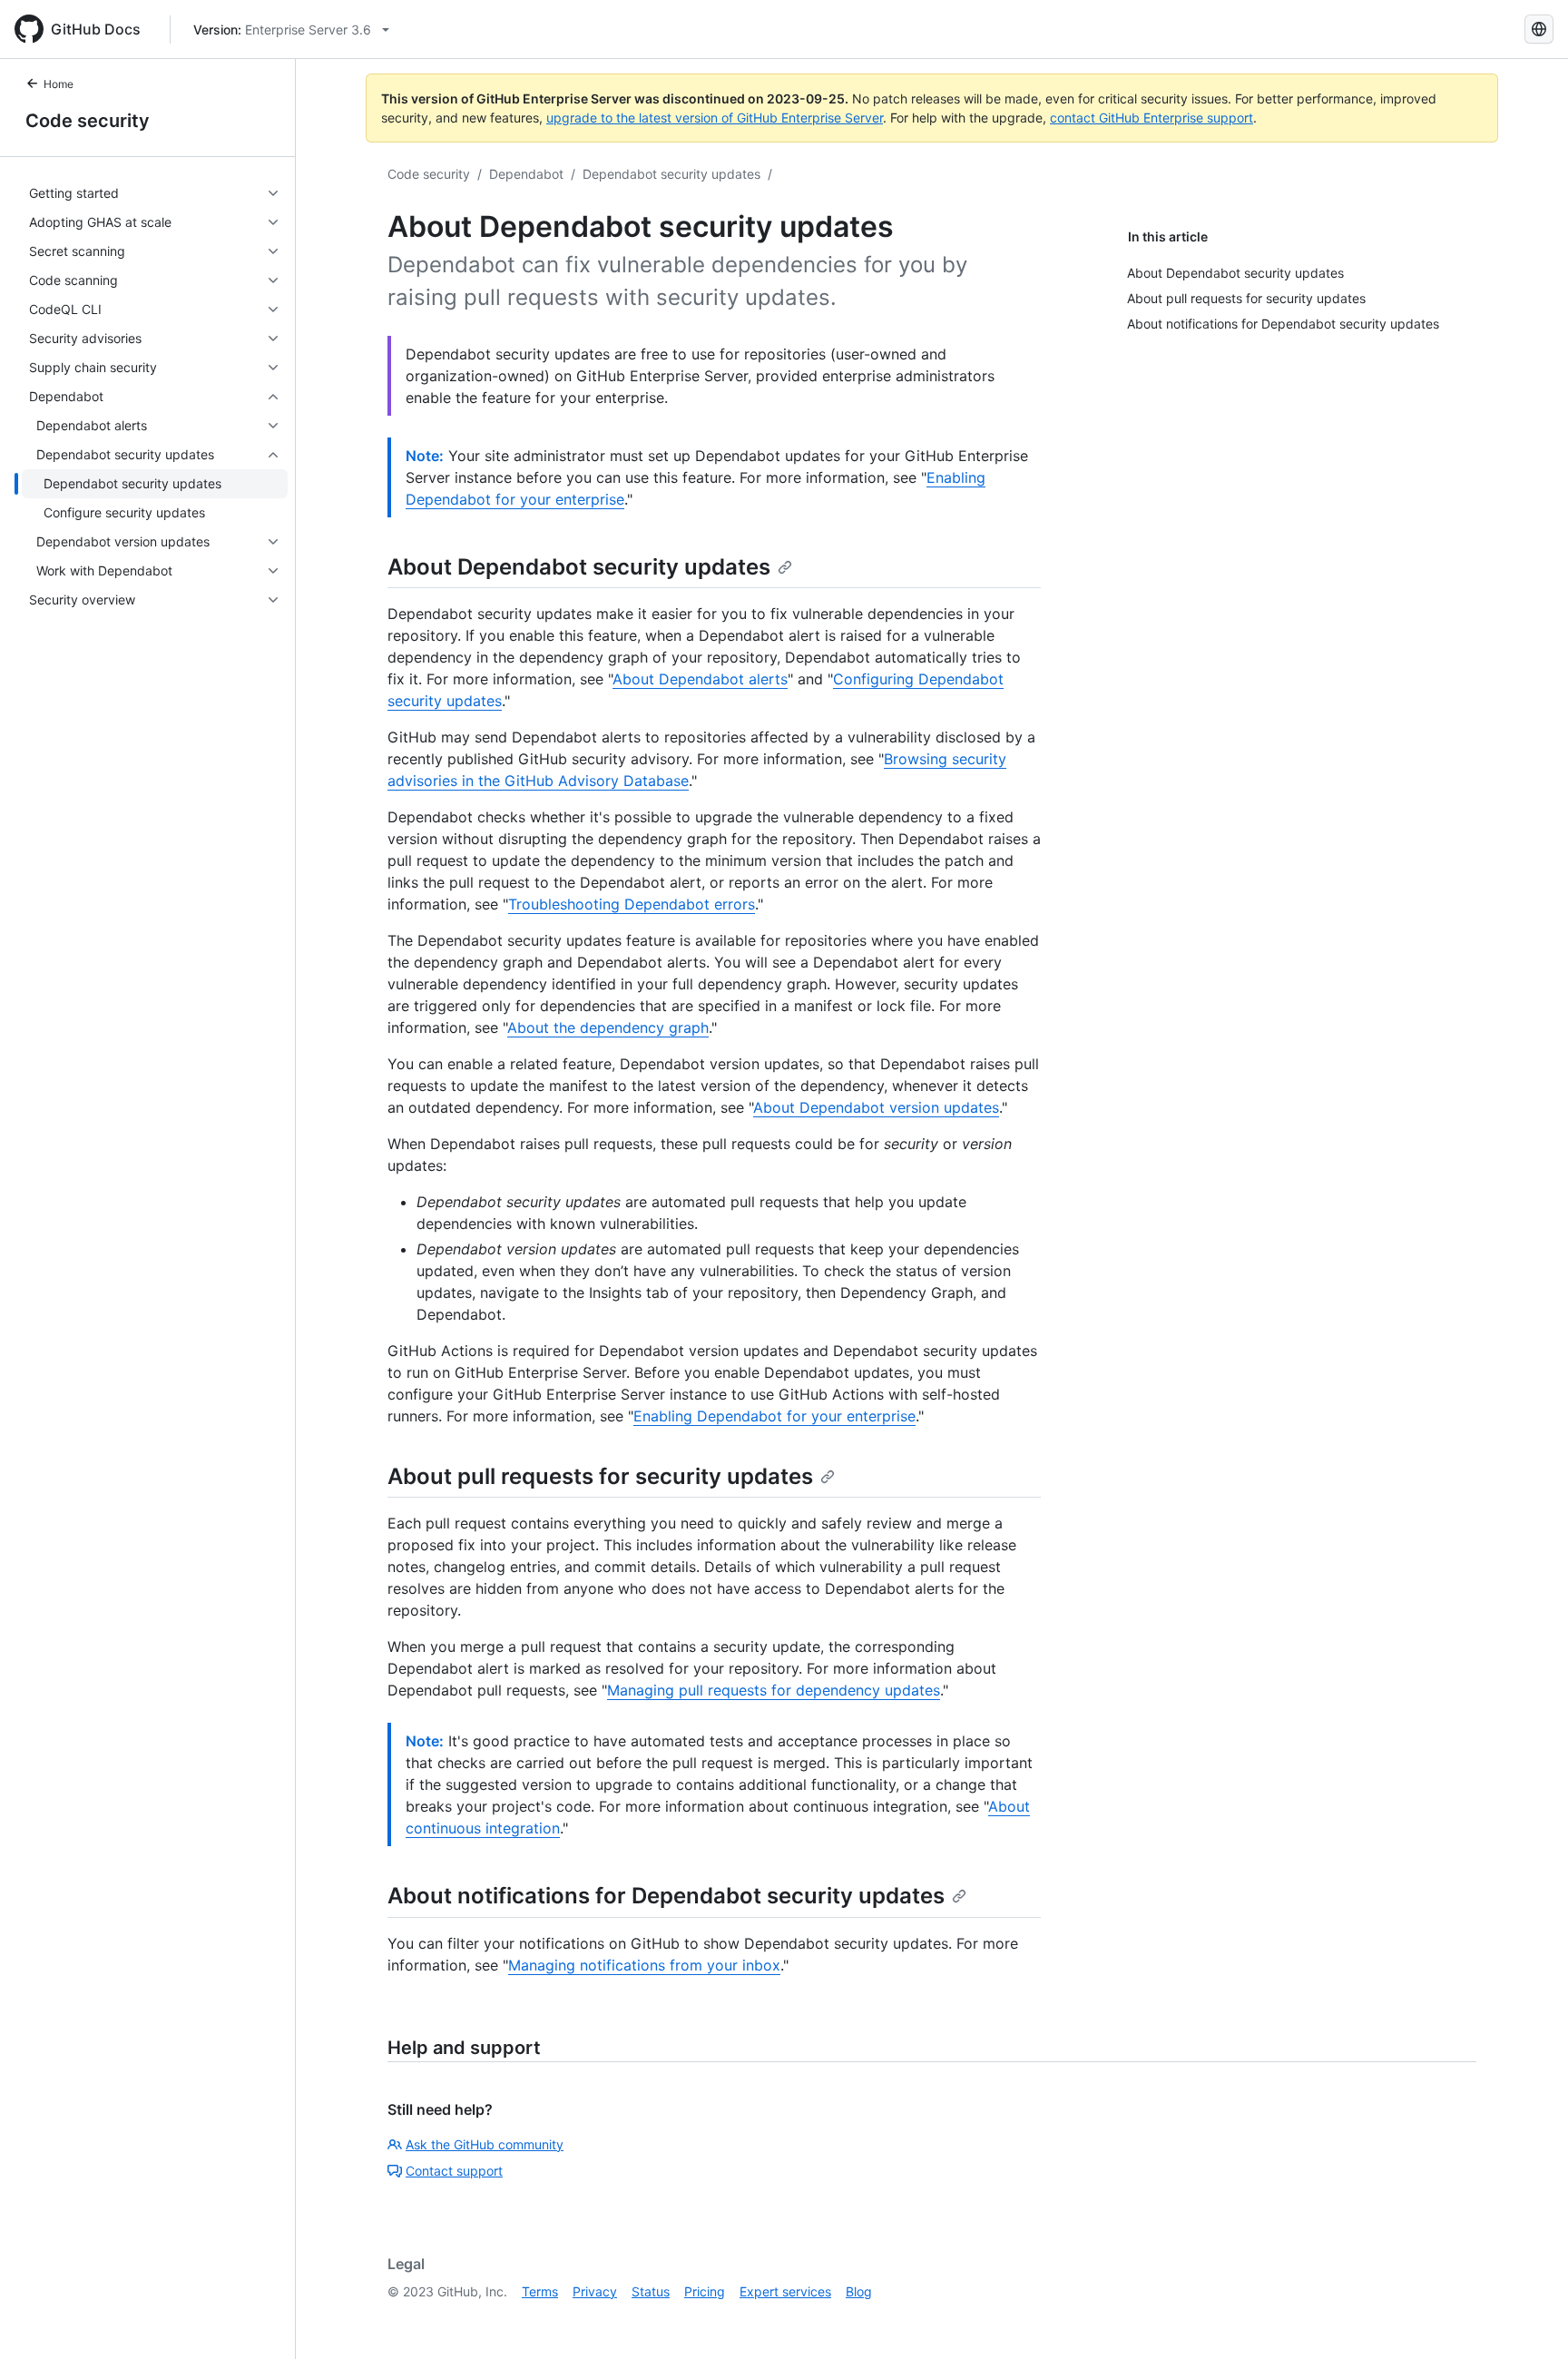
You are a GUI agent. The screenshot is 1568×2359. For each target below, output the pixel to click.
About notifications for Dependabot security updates (666, 1896)
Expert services (785, 2291)
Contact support (454, 2171)
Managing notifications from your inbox (644, 1965)
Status (651, 2291)
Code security (88, 121)
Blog (859, 2291)
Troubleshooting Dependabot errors (632, 904)
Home (59, 84)
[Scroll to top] (1528, 2319)
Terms (540, 2291)
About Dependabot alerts (700, 679)
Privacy (595, 2291)
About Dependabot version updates (876, 1107)
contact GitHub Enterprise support (1151, 118)
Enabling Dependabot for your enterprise (774, 1416)
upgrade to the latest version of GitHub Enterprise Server (715, 118)
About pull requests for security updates (600, 1476)
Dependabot (526, 174)
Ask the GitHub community (485, 2144)
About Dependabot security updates (579, 567)
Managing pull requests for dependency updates (774, 1690)
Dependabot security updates (671, 174)
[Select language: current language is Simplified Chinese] (1539, 29)
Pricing (705, 2291)
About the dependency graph (608, 1027)
